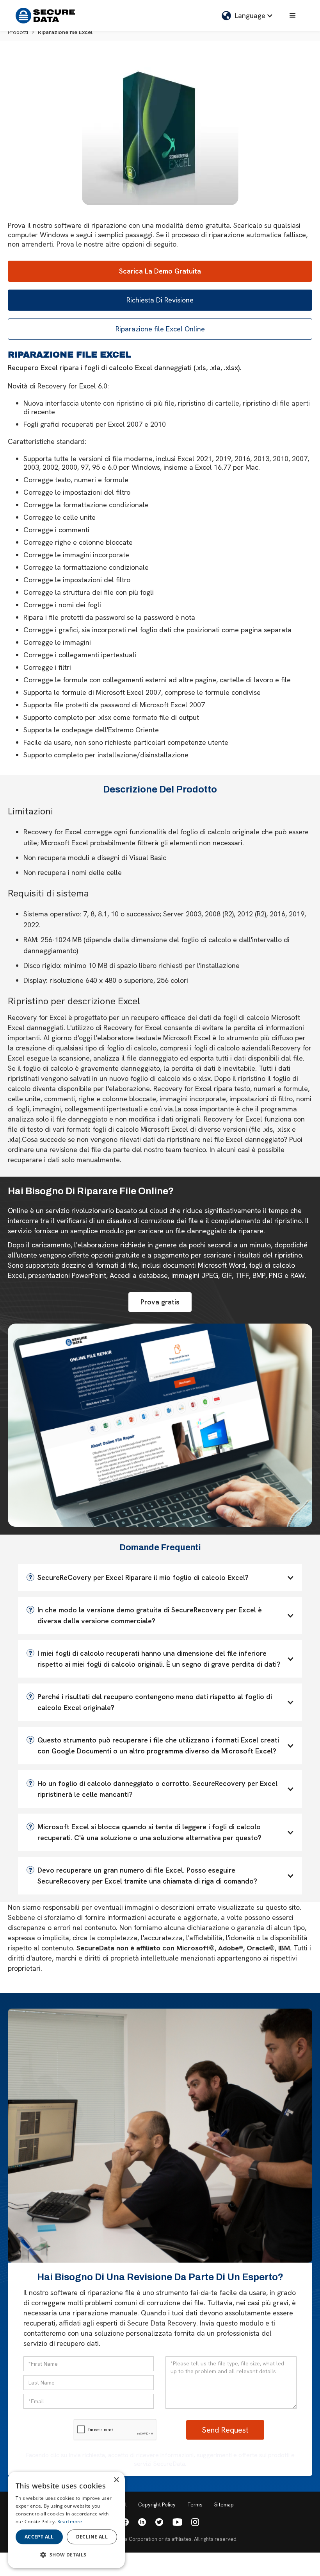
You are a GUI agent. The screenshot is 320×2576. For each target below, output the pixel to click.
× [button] (116, 2480)
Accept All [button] (39, 2537)
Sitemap (224, 2505)
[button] (247, 16)
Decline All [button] (92, 2537)
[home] (45, 16)
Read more (70, 2521)
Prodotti (18, 32)
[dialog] (66, 2520)
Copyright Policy (157, 2505)
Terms (195, 2505)
